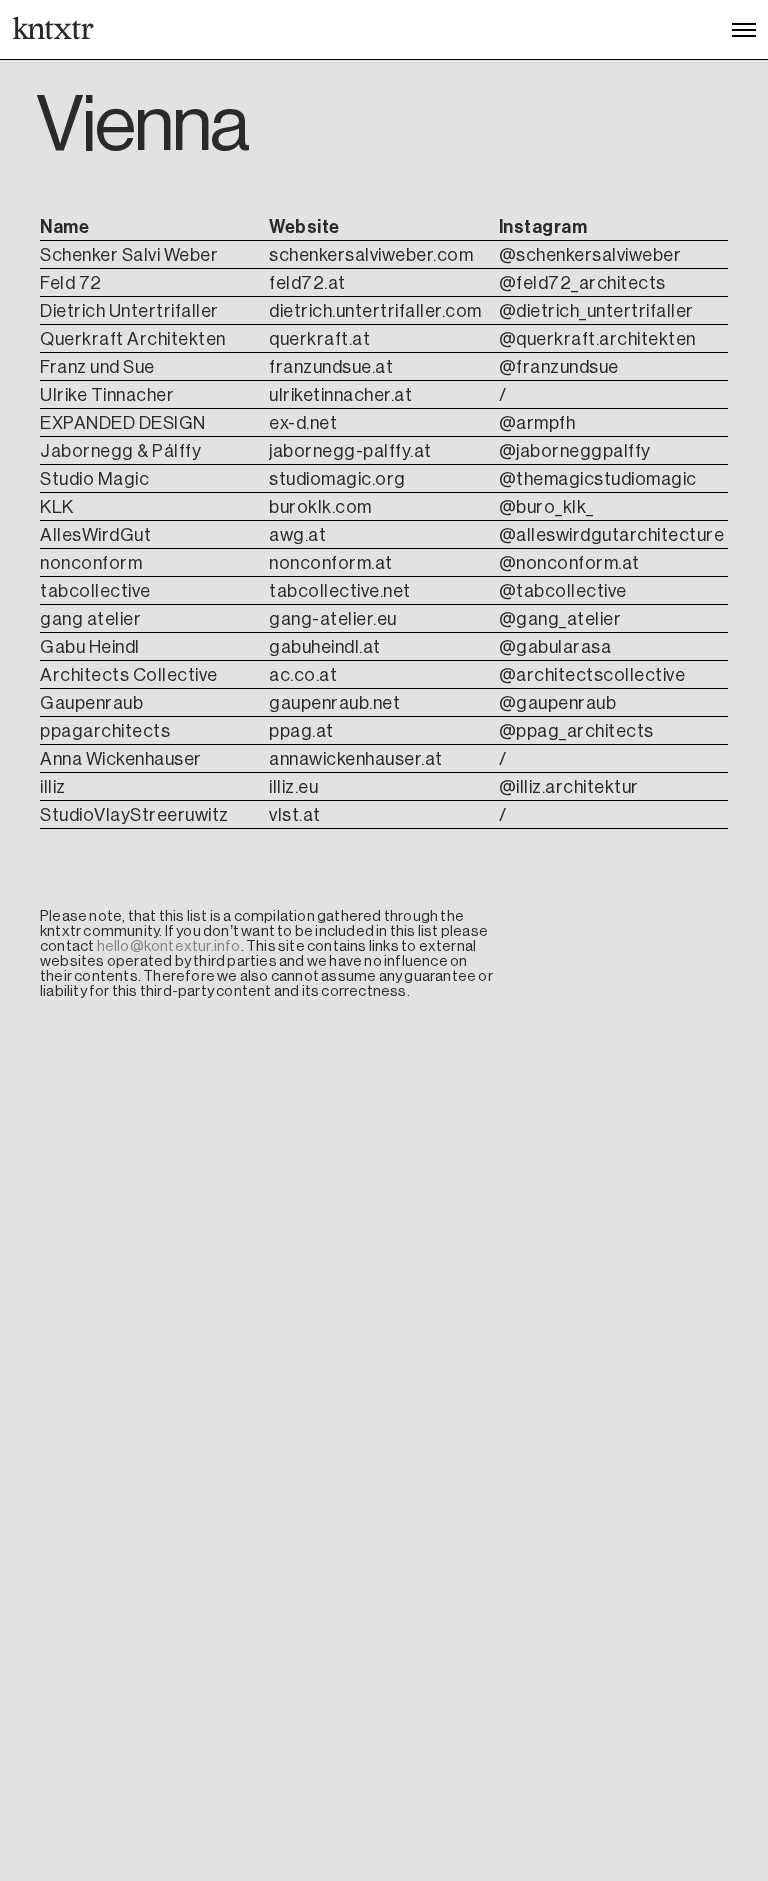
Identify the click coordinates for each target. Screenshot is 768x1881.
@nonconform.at (569, 563)
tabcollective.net (340, 591)
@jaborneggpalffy (575, 451)
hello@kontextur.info (169, 946)
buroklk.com (320, 507)
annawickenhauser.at (356, 759)
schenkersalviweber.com (371, 255)
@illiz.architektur (569, 787)
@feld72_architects (582, 283)
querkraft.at (319, 339)
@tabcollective (563, 591)
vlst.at (295, 815)
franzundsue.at (331, 367)
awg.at (297, 535)
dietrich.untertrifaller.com (375, 311)
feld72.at (307, 283)
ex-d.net (303, 423)
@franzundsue (559, 367)
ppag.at (301, 731)
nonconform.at (331, 563)
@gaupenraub (558, 703)
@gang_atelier (560, 619)
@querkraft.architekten (597, 339)
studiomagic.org (337, 479)
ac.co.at (303, 675)
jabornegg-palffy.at (350, 451)
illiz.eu (293, 787)
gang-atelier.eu (333, 619)
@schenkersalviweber (590, 255)
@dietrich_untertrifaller (596, 311)
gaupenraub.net (334, 703)
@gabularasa (555, 647)
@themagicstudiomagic (598, 479)
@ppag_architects (576, 731)
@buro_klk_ (546, 507)
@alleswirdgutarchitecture (612, 535)
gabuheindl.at (325, 647)
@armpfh (537, 423)
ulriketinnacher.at (340, 395)
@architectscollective (592, 675)
